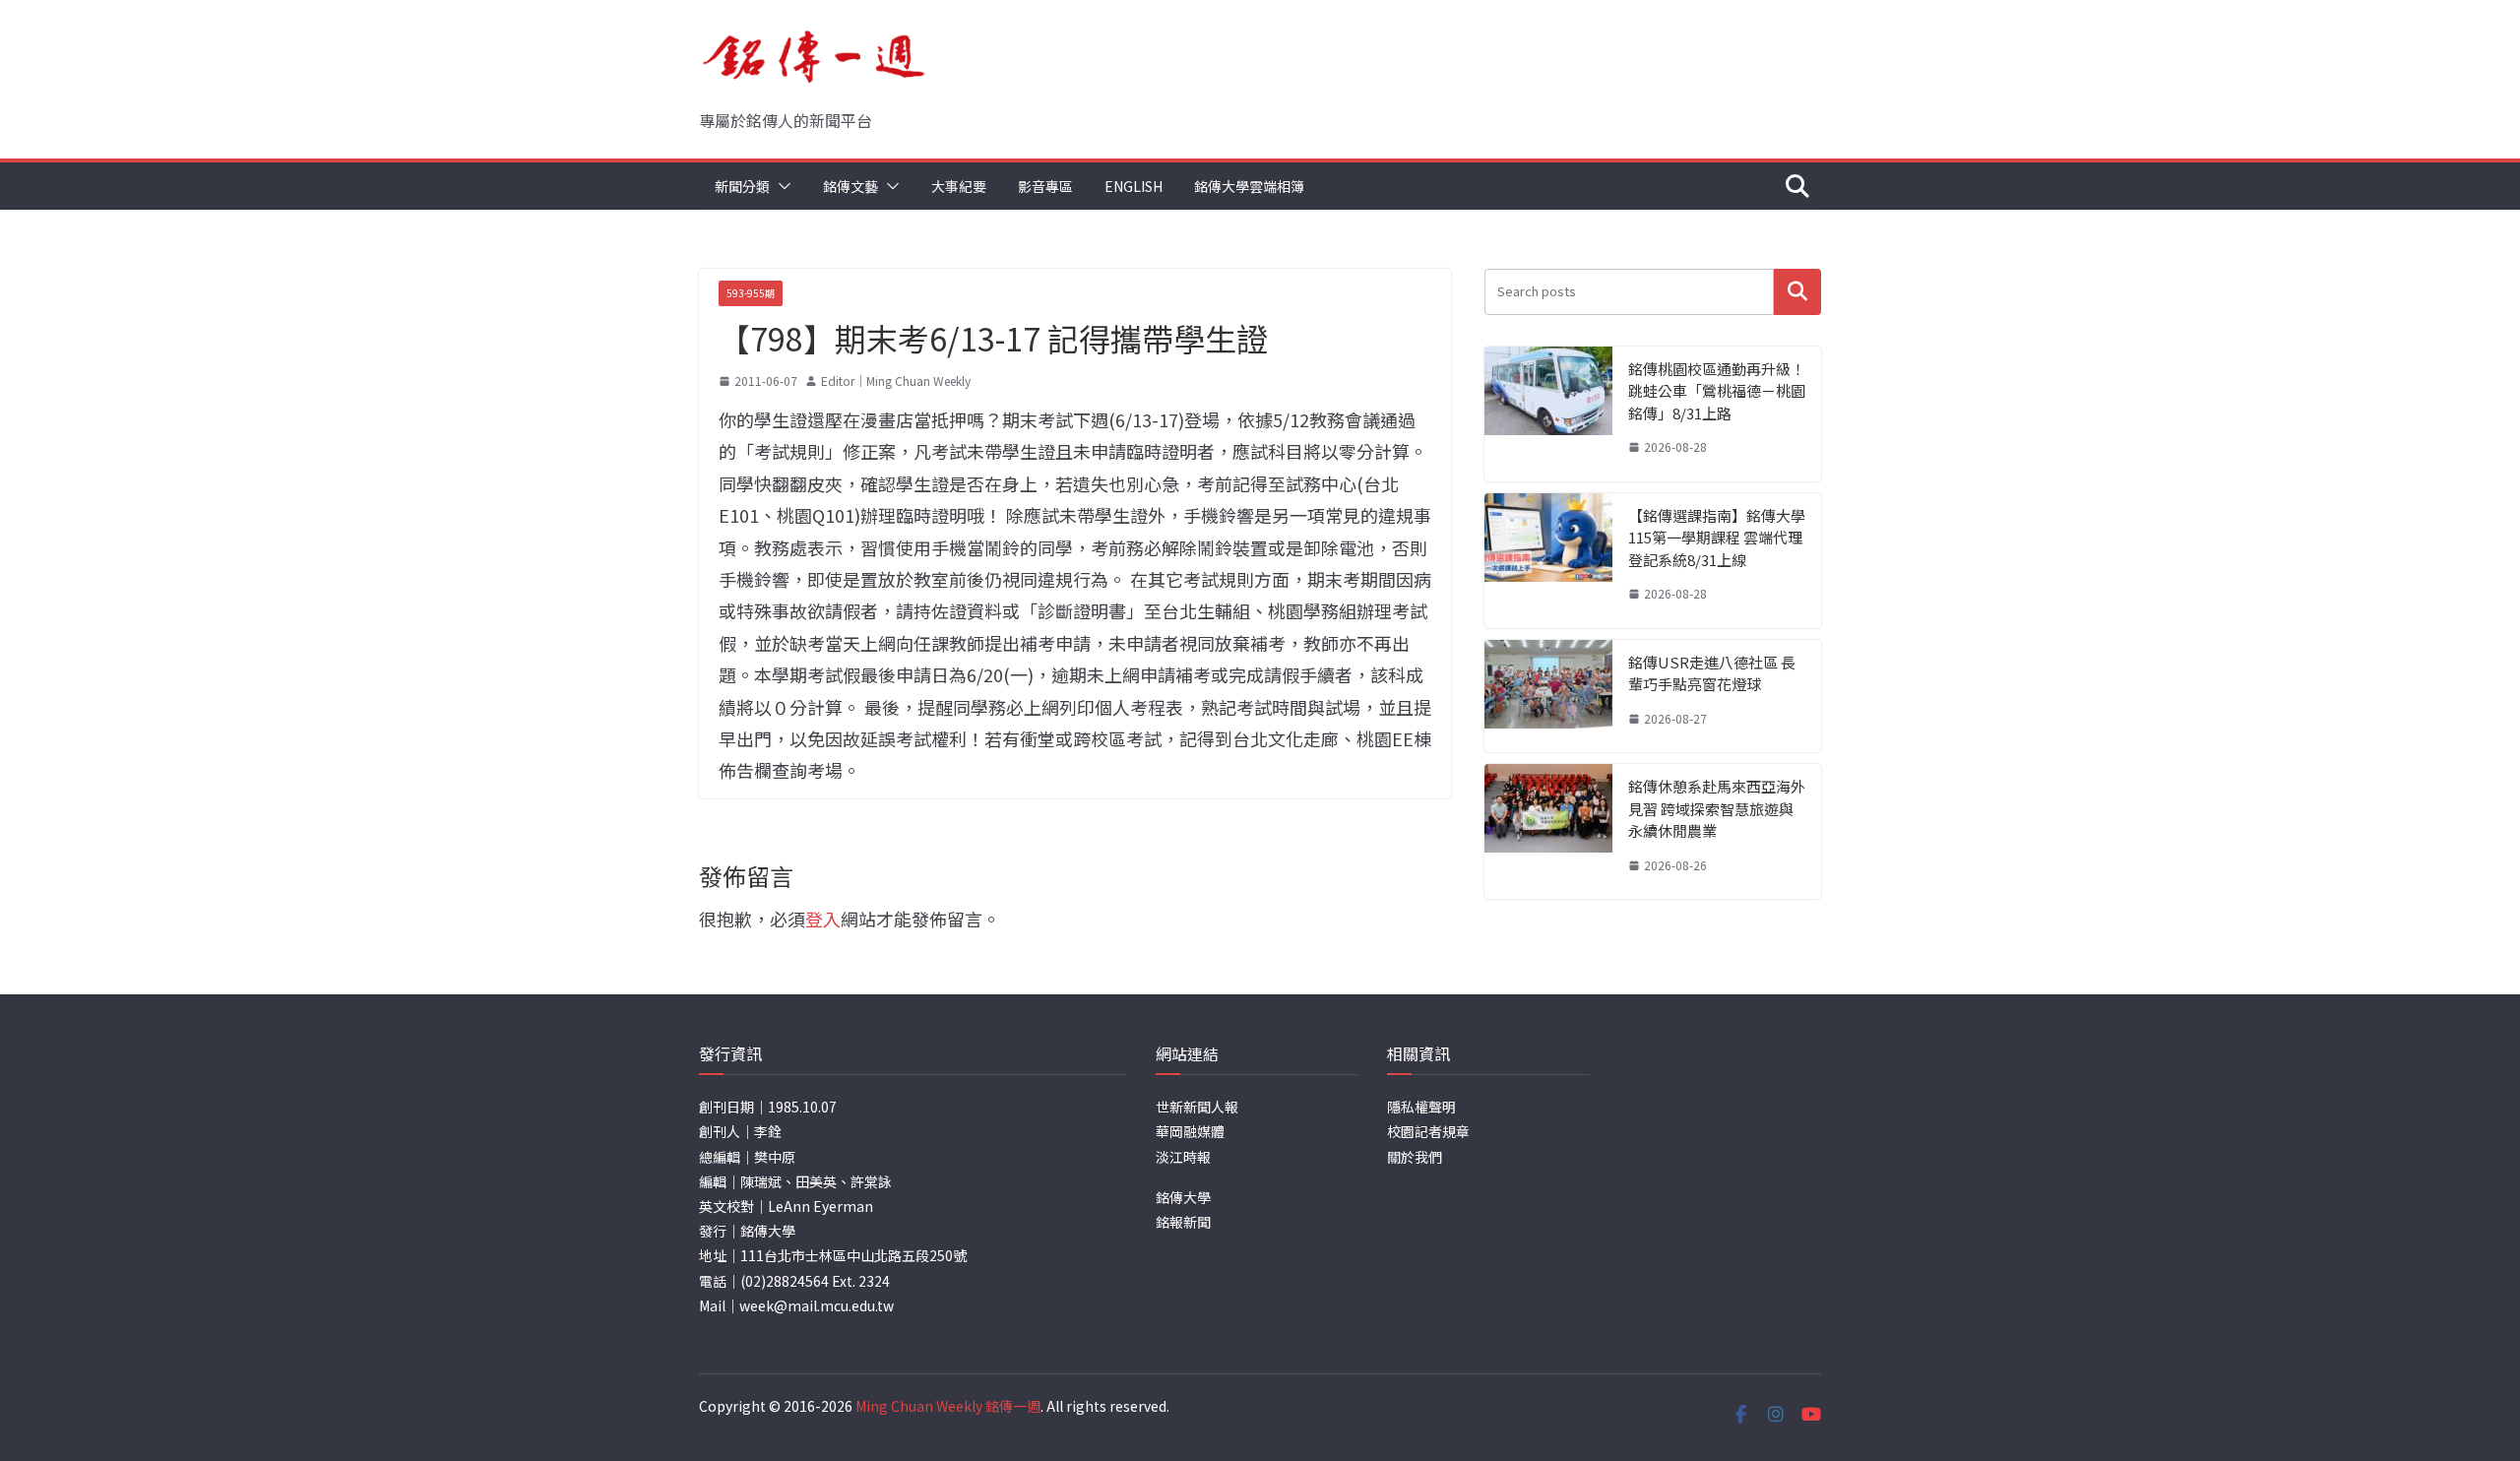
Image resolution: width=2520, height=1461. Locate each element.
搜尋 (1797, 292)
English (1134, 186)
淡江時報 (1183, 1157)
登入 (823, 919)
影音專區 (1045, 186)
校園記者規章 (1428, 1131)
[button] (781, 186)
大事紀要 (959, 186)
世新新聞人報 (1197, 1107)
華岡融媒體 (1190, 1131)
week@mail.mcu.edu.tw (817, 1305)
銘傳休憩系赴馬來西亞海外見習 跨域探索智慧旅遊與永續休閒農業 (1717, 808)
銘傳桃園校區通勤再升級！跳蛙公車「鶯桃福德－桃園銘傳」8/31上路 (1717, 391)
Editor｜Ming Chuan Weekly (896, 381)
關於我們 (1415, 1157)
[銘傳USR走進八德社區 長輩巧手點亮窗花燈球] (1548, 697)
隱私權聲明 (1421, 1107)
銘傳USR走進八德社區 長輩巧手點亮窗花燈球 (1712, 673)
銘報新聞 (1183, 1222)
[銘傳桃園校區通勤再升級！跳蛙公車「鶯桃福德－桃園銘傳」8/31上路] (1548, 414)
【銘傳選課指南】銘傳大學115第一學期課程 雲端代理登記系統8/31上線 (1717, 538)
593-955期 (751, 293)
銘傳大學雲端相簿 (1249, 186)
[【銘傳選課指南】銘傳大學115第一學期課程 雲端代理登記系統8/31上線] (1548, 561)
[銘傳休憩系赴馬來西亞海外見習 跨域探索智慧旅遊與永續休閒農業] (1548, 831)
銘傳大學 (1183, 1197)
